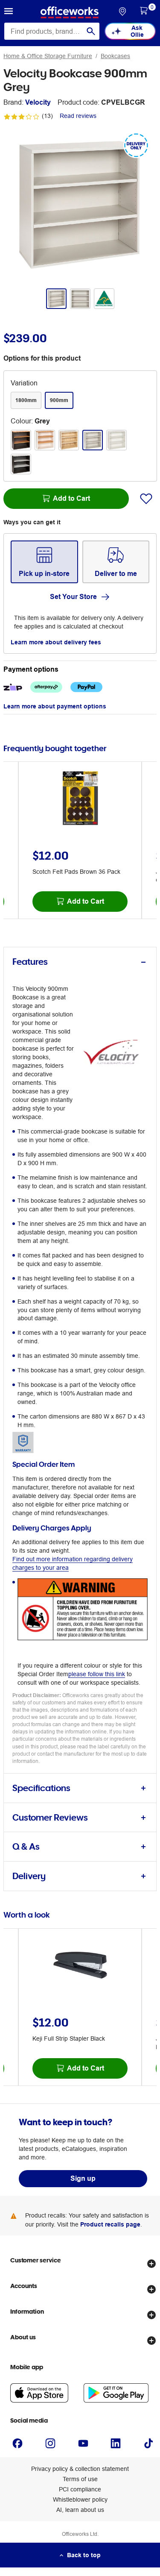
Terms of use (80, 2479)
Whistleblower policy (80, 2500)
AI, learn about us (80, 2510)
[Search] (91, 31)
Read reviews (78, 116)
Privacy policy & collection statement (80, 2469)
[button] (9, 12)
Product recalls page (110, 2224)
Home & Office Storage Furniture (48, 56)
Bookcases (115, 56)
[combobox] (52, 31)
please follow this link (97, 1674)
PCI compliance (80, 2489)
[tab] (80, 962)
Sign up (83, 2178)
